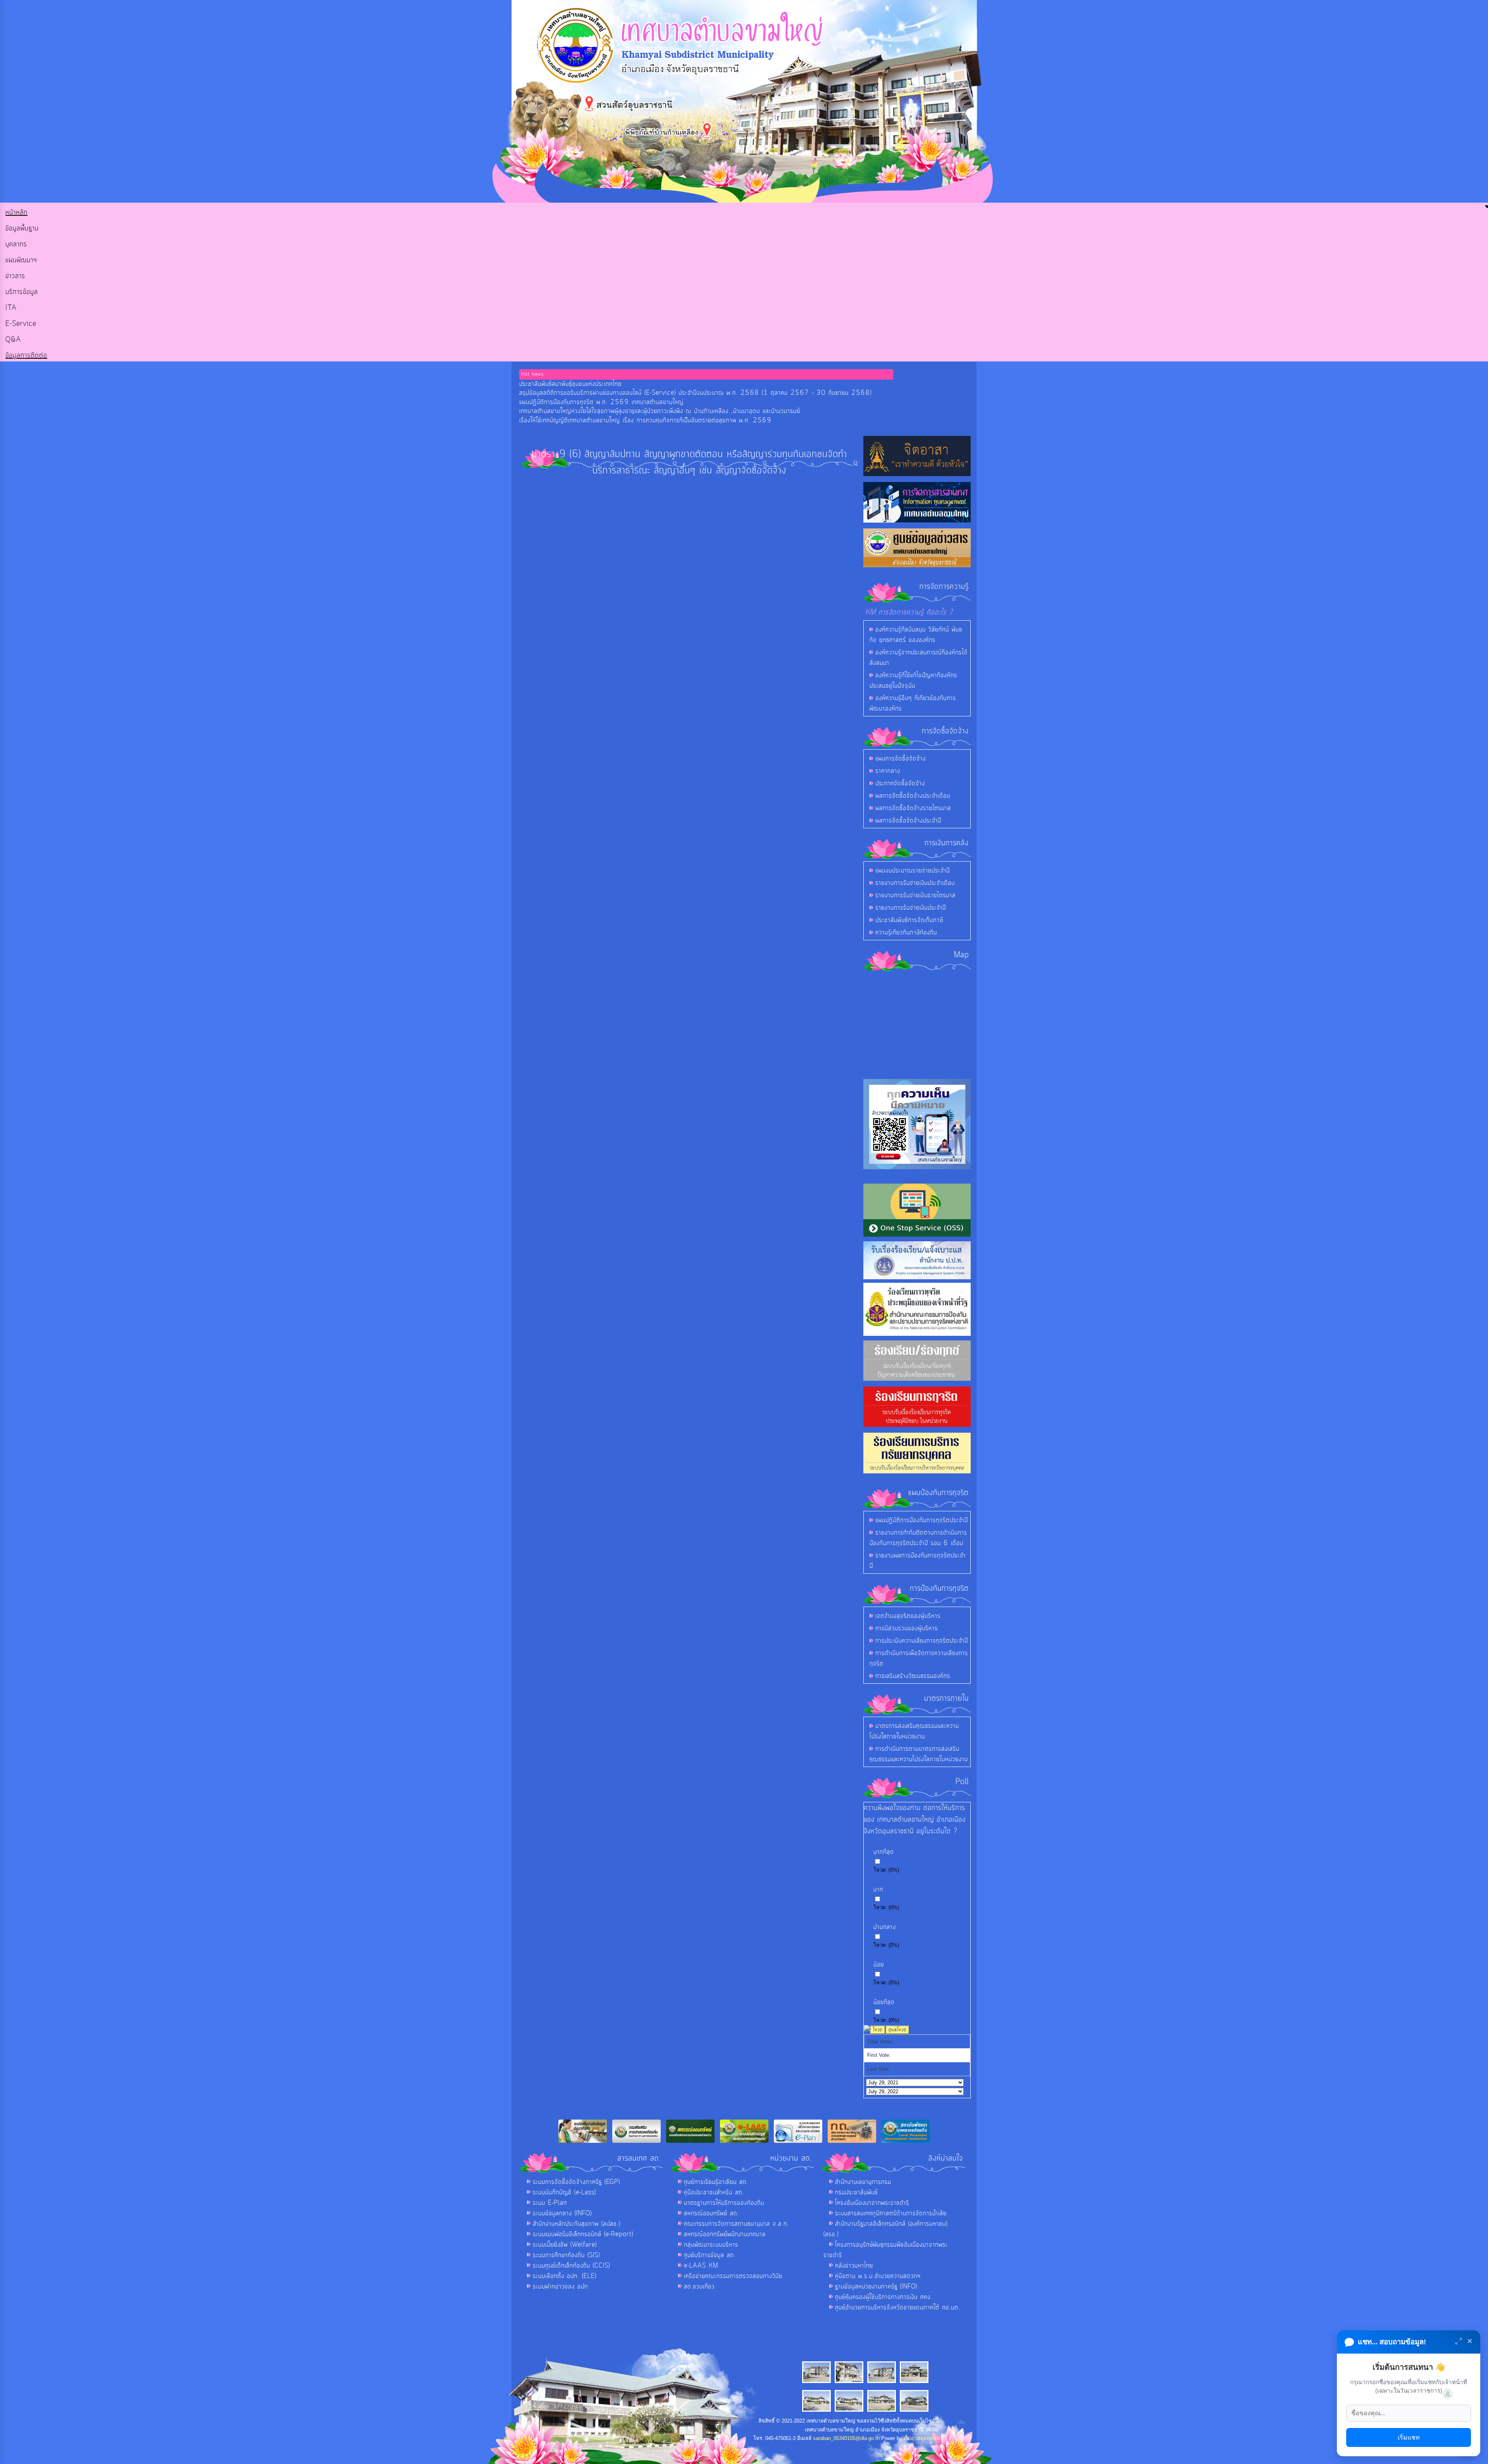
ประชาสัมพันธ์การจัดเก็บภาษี (909, 920)
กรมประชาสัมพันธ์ (856, 2192)
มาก (878, 1889)
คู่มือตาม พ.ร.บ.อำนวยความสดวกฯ (878, 2276)
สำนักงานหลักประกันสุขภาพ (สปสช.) (577, 2224)
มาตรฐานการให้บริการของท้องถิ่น (724, 2203)
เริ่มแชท (1409, 2437)
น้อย (879, 1965)
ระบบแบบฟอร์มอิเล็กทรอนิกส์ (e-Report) (583, 2234)
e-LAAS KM (701, 2266)
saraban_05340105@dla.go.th (846, 2438)
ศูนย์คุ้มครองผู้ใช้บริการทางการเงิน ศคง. (884, 2297)
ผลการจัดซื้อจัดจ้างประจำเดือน (913, 796)
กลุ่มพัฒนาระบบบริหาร (711, 2245)
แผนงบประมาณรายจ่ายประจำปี (913, 871)
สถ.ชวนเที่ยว (699, 2287)
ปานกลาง (885, 1927)
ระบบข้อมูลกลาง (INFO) (562, 2213)
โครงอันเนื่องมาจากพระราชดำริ (872, 2203)
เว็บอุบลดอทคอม (922, 2438)
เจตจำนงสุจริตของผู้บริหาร (908, 1616)
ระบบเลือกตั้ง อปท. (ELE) (565, 2276)
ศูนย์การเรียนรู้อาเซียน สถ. (716, 2182)
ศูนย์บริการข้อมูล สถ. (710, 2255)
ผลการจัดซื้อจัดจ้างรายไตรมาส (913, 808)
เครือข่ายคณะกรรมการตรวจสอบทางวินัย (733, 2276)
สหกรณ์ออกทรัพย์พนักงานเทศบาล (725, 2234)
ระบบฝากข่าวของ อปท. (561, 2287)
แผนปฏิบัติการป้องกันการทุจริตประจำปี (922, 1520)
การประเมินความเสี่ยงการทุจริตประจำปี (922, 1641)
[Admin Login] (1448, 2394)
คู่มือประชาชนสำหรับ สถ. (714, 2192)
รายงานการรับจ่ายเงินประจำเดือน (915, 883)
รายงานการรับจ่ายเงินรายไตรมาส (915, 895)
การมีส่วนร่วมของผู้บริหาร (907, 1628)
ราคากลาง (888, 771)
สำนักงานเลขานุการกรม (863, 2182)
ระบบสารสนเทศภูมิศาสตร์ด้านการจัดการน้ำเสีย (891, 2213)
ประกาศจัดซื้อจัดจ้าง (900, 783)
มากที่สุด (884, 1852)
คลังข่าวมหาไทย (854, 2266)
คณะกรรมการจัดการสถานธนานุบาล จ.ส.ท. (736, 2224)
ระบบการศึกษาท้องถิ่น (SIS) (566, 2255)
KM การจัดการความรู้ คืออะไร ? (909, 612)
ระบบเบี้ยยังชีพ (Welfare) (565, 2245)
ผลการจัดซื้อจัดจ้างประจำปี (908, 821)
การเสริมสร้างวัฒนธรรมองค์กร (913, 1676)
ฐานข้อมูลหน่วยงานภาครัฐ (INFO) (876, 2287)
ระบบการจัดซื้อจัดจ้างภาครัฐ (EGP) (576, 2182)
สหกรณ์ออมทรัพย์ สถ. (711, 2213)
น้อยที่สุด (884, 2002)
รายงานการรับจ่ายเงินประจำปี (911, 908)
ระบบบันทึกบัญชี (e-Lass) (564, 2192)
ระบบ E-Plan (550, 2203)
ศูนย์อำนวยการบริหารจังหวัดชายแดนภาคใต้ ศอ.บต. (898, 2307)
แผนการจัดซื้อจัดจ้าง (901, 759)
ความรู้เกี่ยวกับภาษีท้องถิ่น (906, 933)
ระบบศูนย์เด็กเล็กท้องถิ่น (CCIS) (571, 2266)
